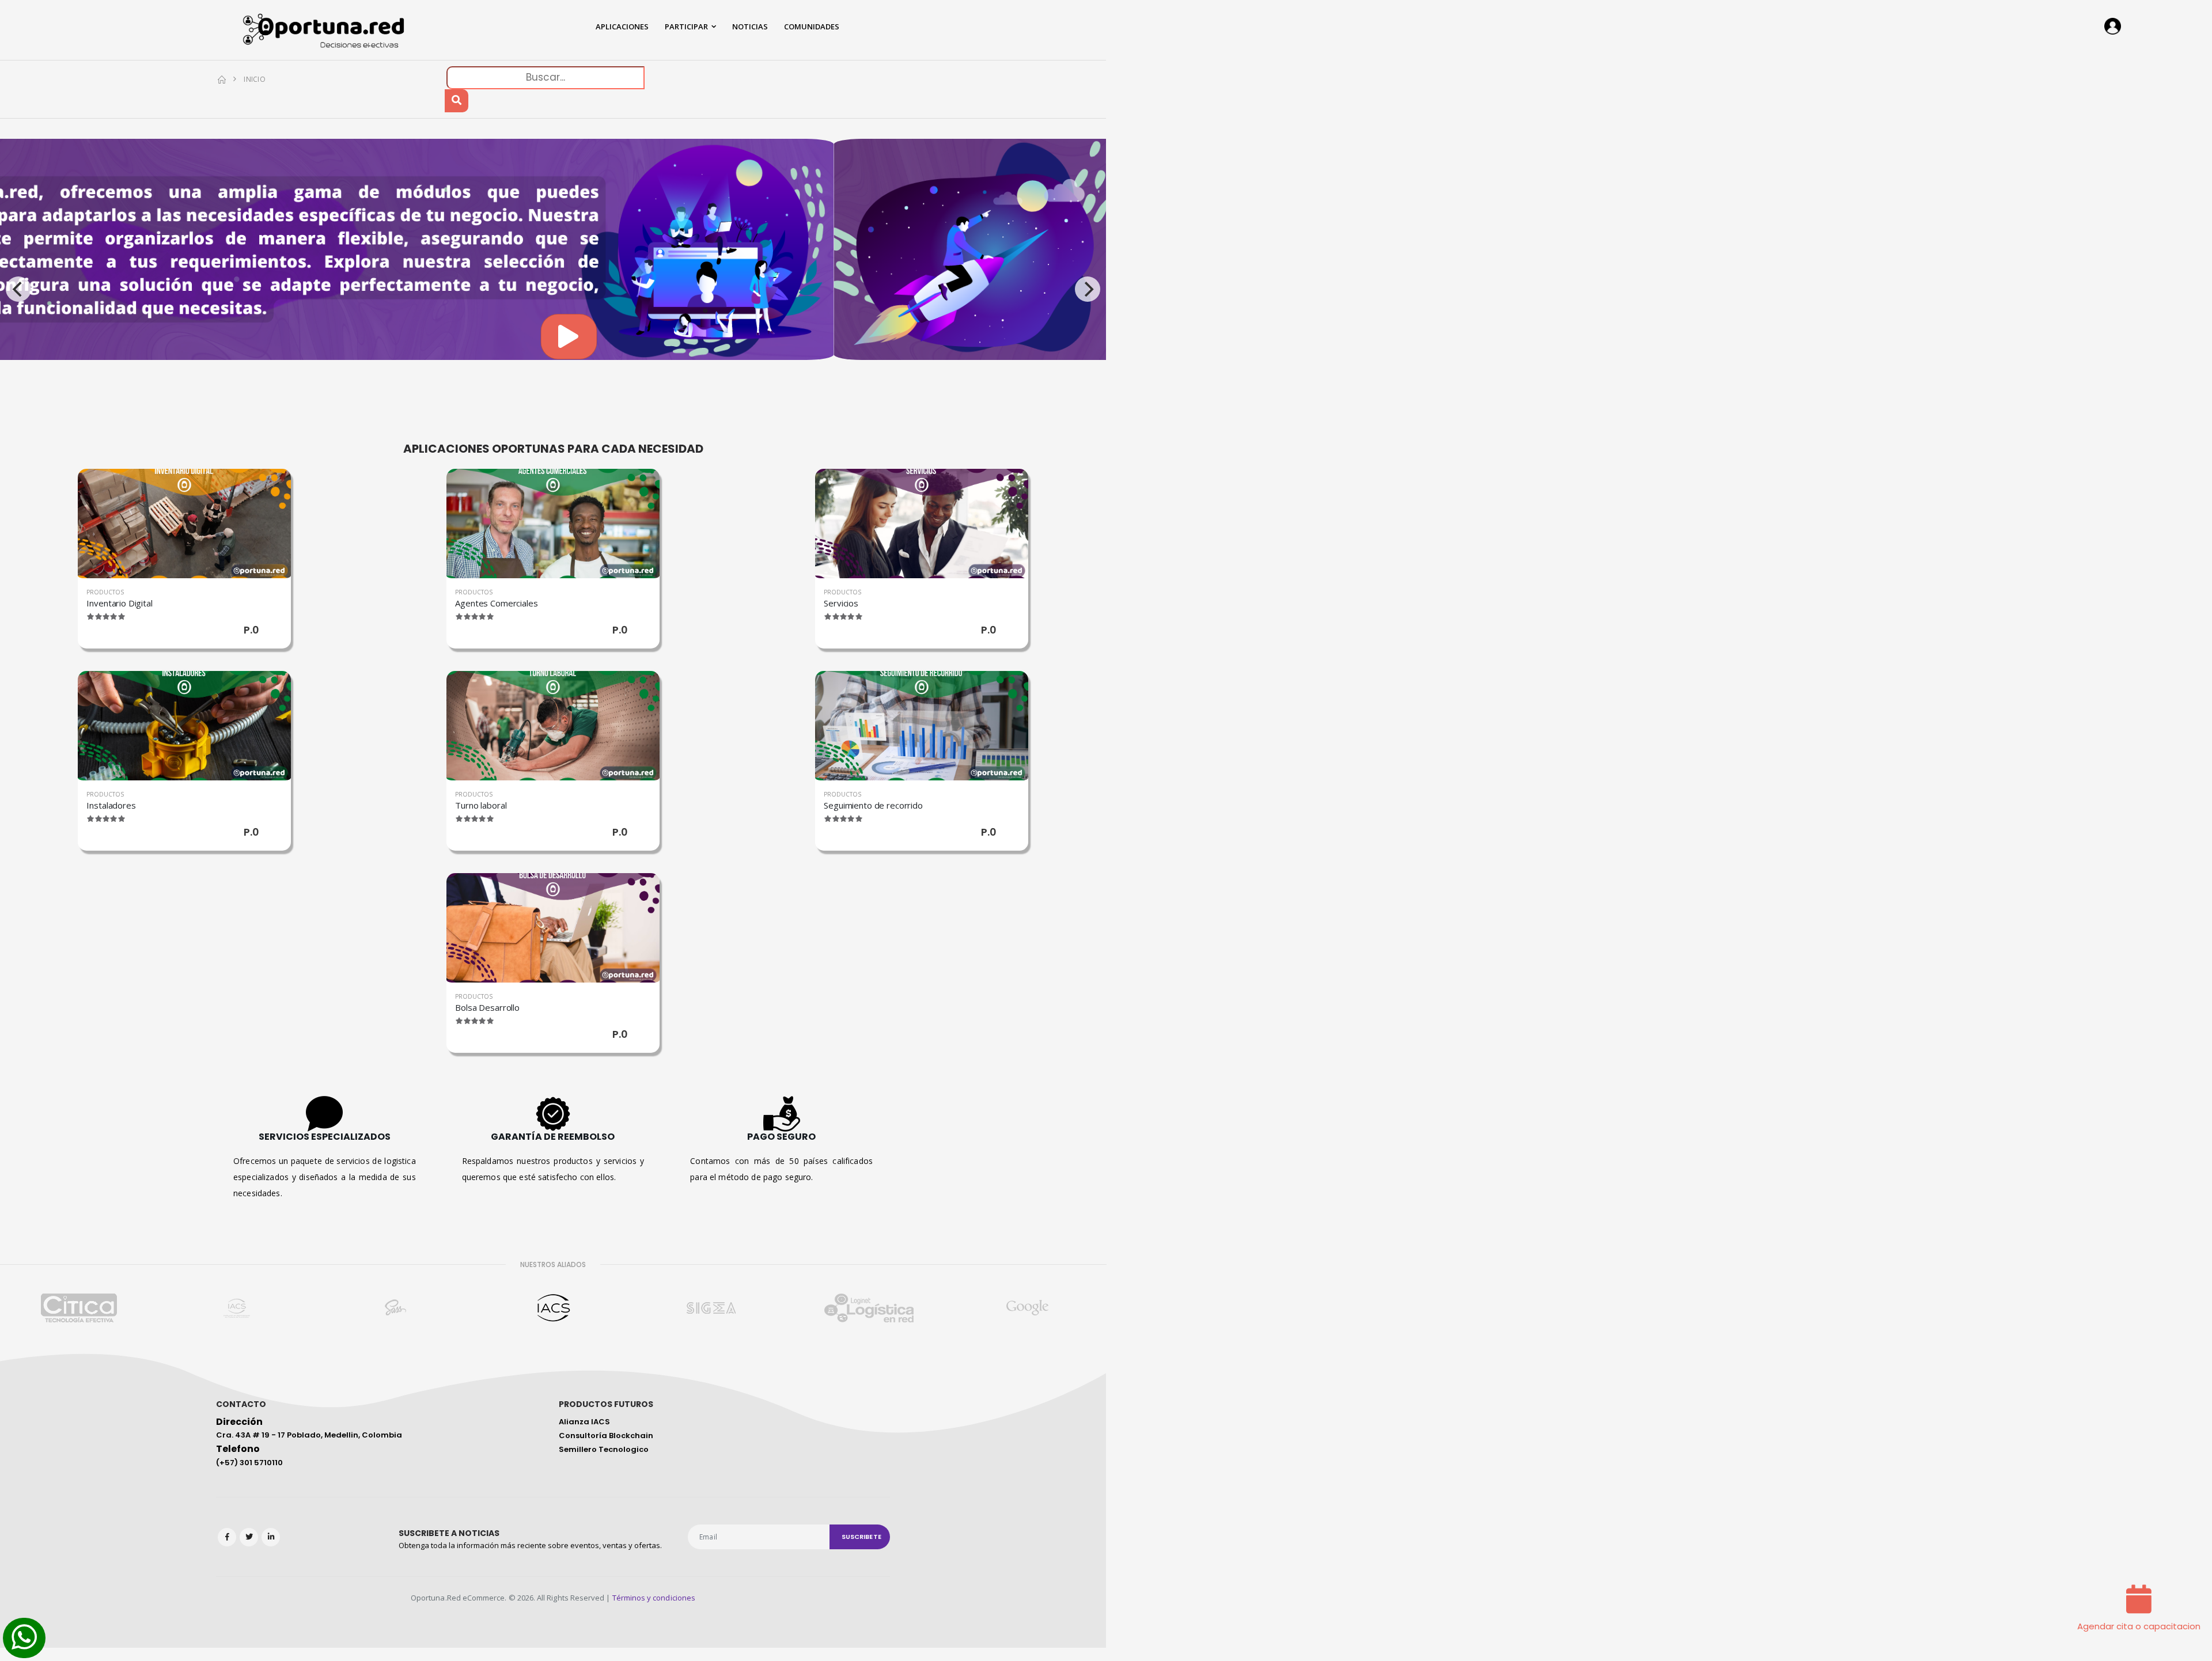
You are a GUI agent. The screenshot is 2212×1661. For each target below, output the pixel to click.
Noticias (750, 26)
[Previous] (18, 289)
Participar (686, 26)
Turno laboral (481, 805)
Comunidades (812, 26)
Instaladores (111, 805)
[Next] (1088, 289)
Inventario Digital (119, 603)
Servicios (841, 603)
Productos (105, 592)
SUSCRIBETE (861, 1537)
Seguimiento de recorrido (873, 805)
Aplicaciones (622, 26)
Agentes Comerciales (496, 603)
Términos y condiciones (654, 1598)
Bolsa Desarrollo (487, 1007)
